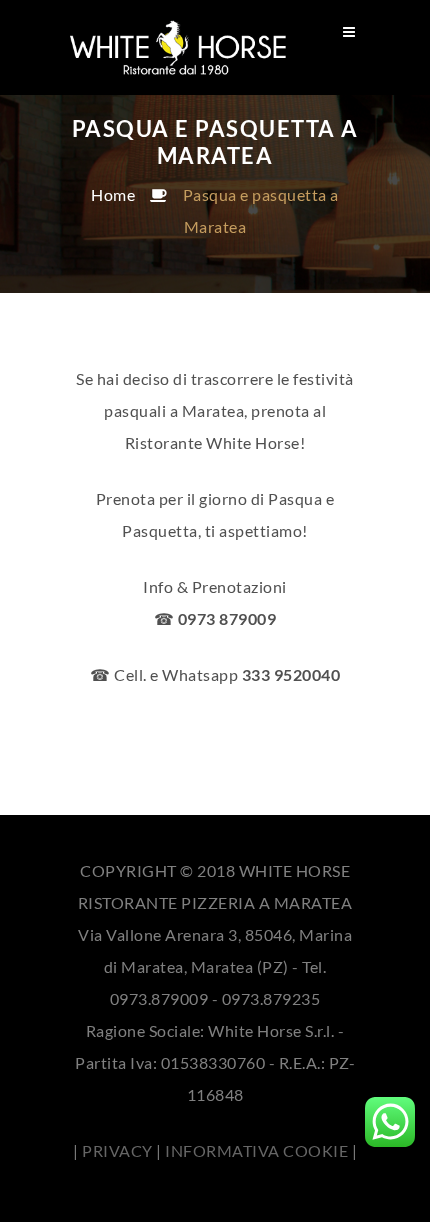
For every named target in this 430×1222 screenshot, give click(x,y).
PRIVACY (117, 1150)
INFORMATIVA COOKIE (256, 1150)
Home (113, 194)
